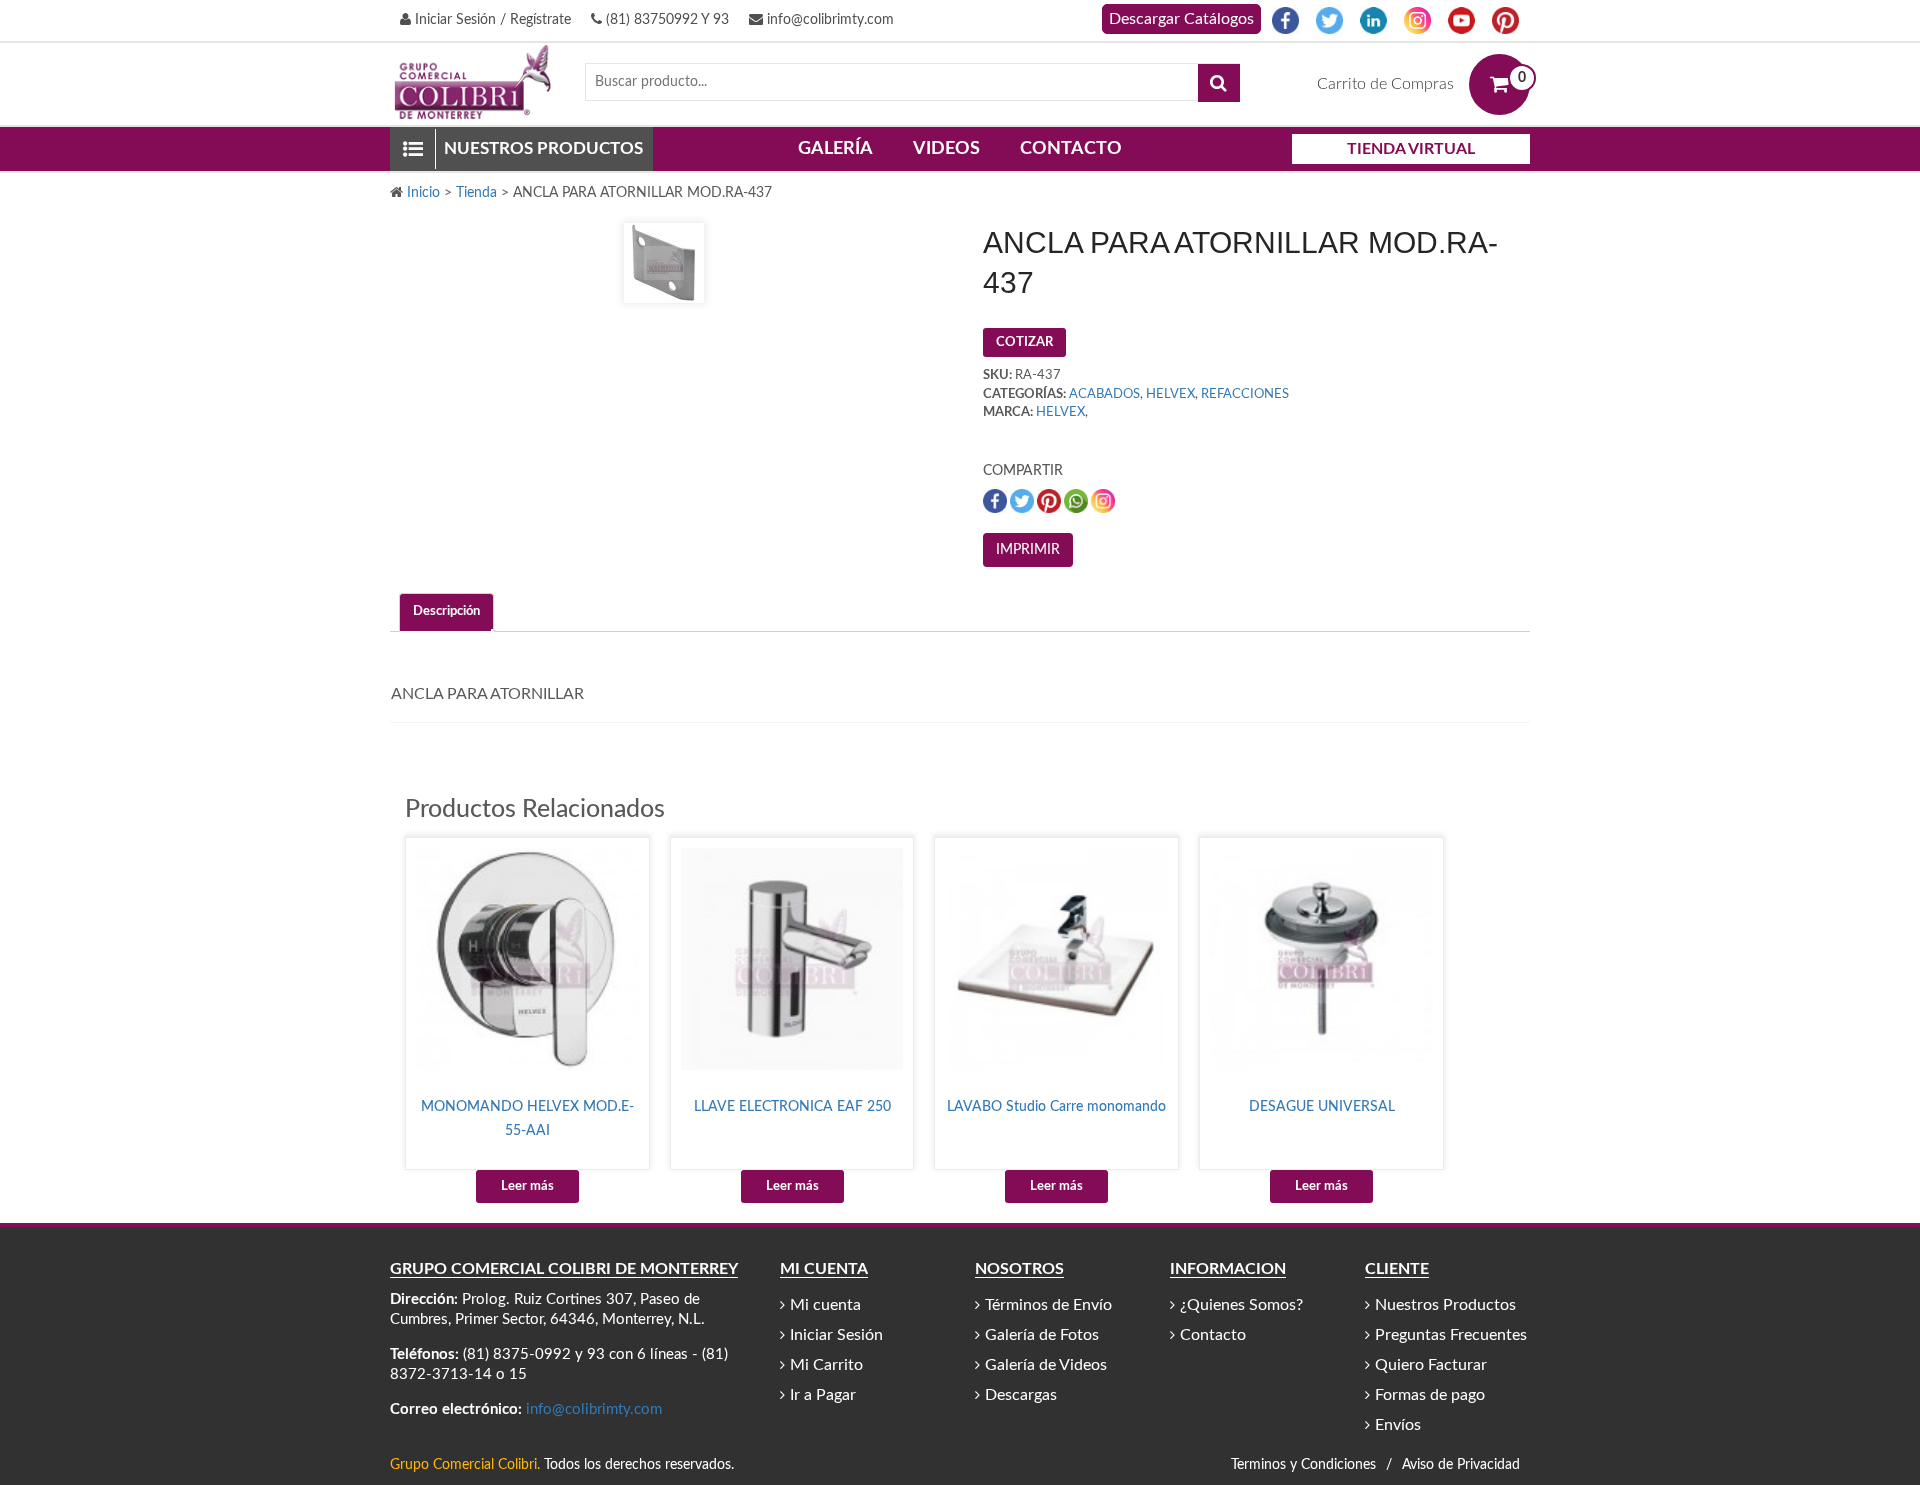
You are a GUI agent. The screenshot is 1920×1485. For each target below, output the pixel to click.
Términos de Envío (1048, 1305)
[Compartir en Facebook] (996, 500)
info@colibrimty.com (828, 20)
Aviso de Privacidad (1461, 1465)
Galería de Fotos (1042, 1335)
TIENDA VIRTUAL (1411, 149)
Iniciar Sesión (836, 1335)
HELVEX (1170, 394)
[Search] (1219, 83)
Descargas (1021, 1395)
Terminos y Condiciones (1303, 1465)
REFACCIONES (1245, 394)
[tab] (446, 612)
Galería (835, 149)
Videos (946, 149)
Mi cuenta (825, 1305)
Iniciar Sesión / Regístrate (491, 20)
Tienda (476, 193)
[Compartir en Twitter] (1023, 500)
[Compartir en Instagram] (1103, 500)
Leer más (527, 1186)
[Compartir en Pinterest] (1050, 500)
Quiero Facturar (1431, 1365)
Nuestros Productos (1445, 1305)
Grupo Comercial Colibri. (465, 1465)
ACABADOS (1104, 394)
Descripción (446, 611)
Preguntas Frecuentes (1451, 1335)
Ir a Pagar (823, 1395)
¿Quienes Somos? (1241, 1305)
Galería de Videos (1046, 1365)
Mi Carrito (826, 1365)
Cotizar (1024, 342)
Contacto (1071, 149)
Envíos (1398, 1425)
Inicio (423, 193)
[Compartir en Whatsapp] (1077, 500)
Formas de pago (1430, 1395)
